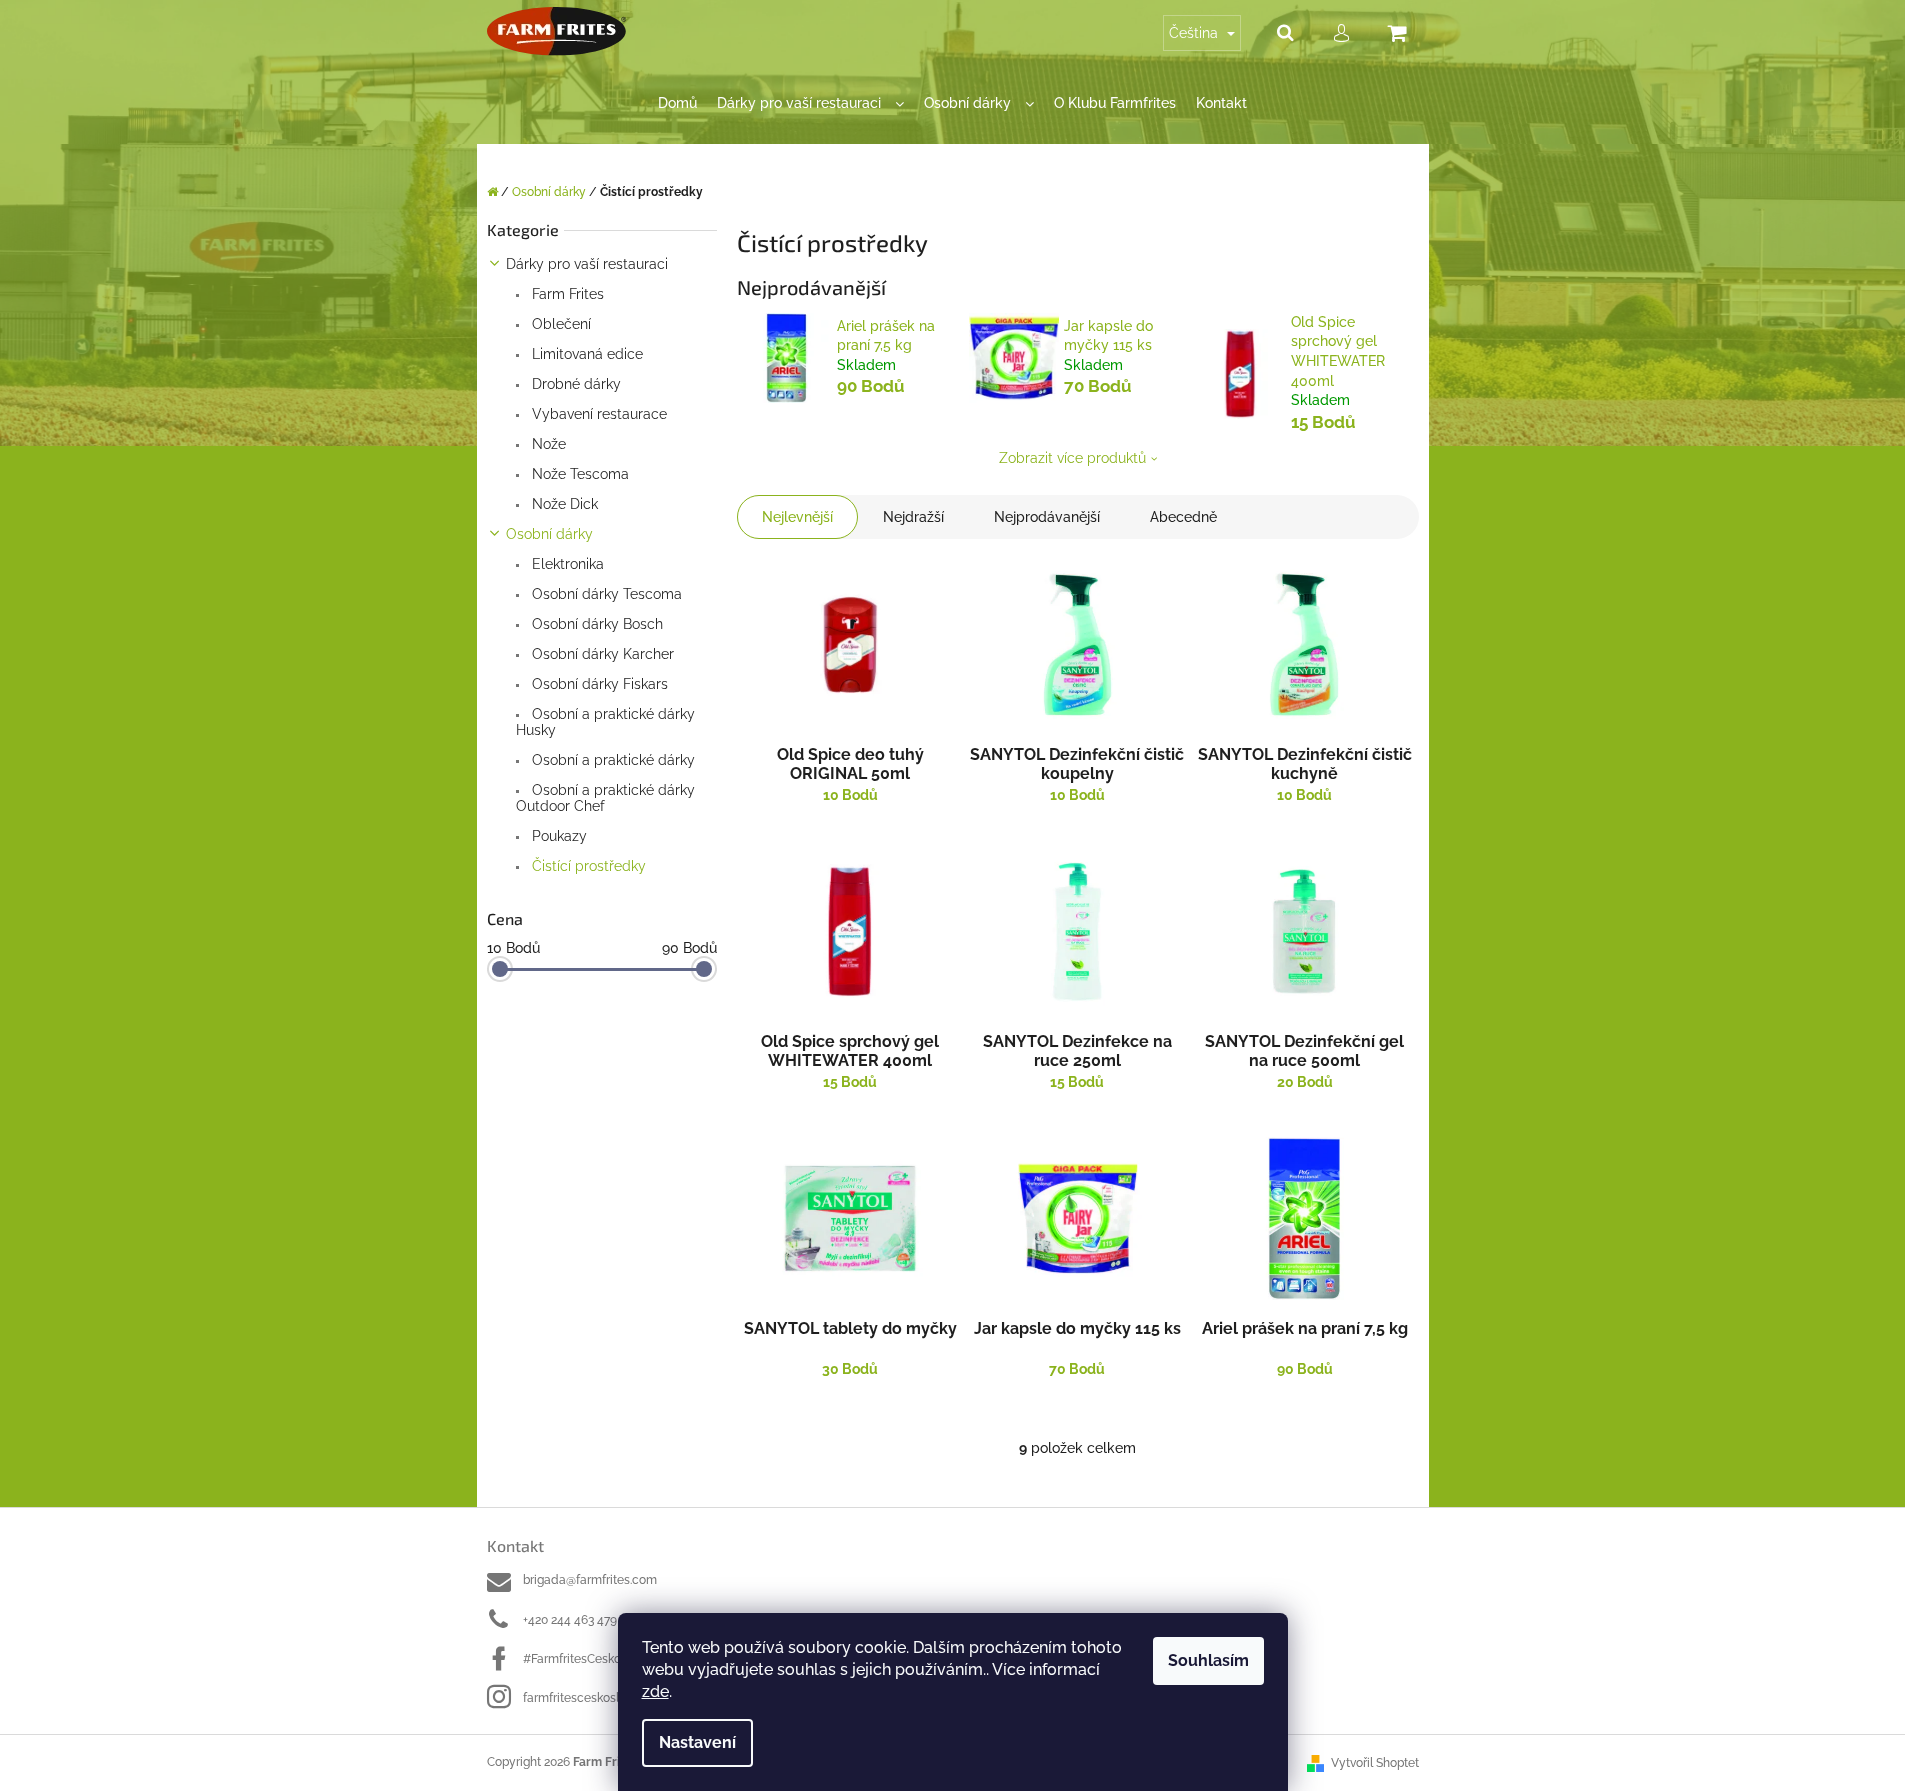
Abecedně (1183, 517)
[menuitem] (677, 103)
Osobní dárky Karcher (601, 654)
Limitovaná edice (585, 354)
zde (655, 1691)
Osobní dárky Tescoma (605, 594)
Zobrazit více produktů (1072, 458)
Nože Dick (563, 504)
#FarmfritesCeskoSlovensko (600, 1659)
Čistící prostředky (587, 866)
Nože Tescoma (578, 474)
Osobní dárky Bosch (595, 624)
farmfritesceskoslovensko (594, 1698)
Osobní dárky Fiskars (598, 684)
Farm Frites (566, 294)
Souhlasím (1208, 1660)
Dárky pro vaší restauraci (587, 264)
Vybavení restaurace (597, 414)
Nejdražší (913, 517)
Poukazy (557, 836)
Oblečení (559, 324)
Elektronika (566, 564)
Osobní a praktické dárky (611, 760)
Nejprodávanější (1047, 517)
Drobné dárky (574, 384)
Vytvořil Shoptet (1375, 1763)
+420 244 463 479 (570, 1620)
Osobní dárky (549, 534)
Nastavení (697, 1742)
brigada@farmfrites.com (590, 1580)
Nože (547, 444)
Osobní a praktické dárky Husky (605, 722)
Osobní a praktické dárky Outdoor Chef (605, 798)
